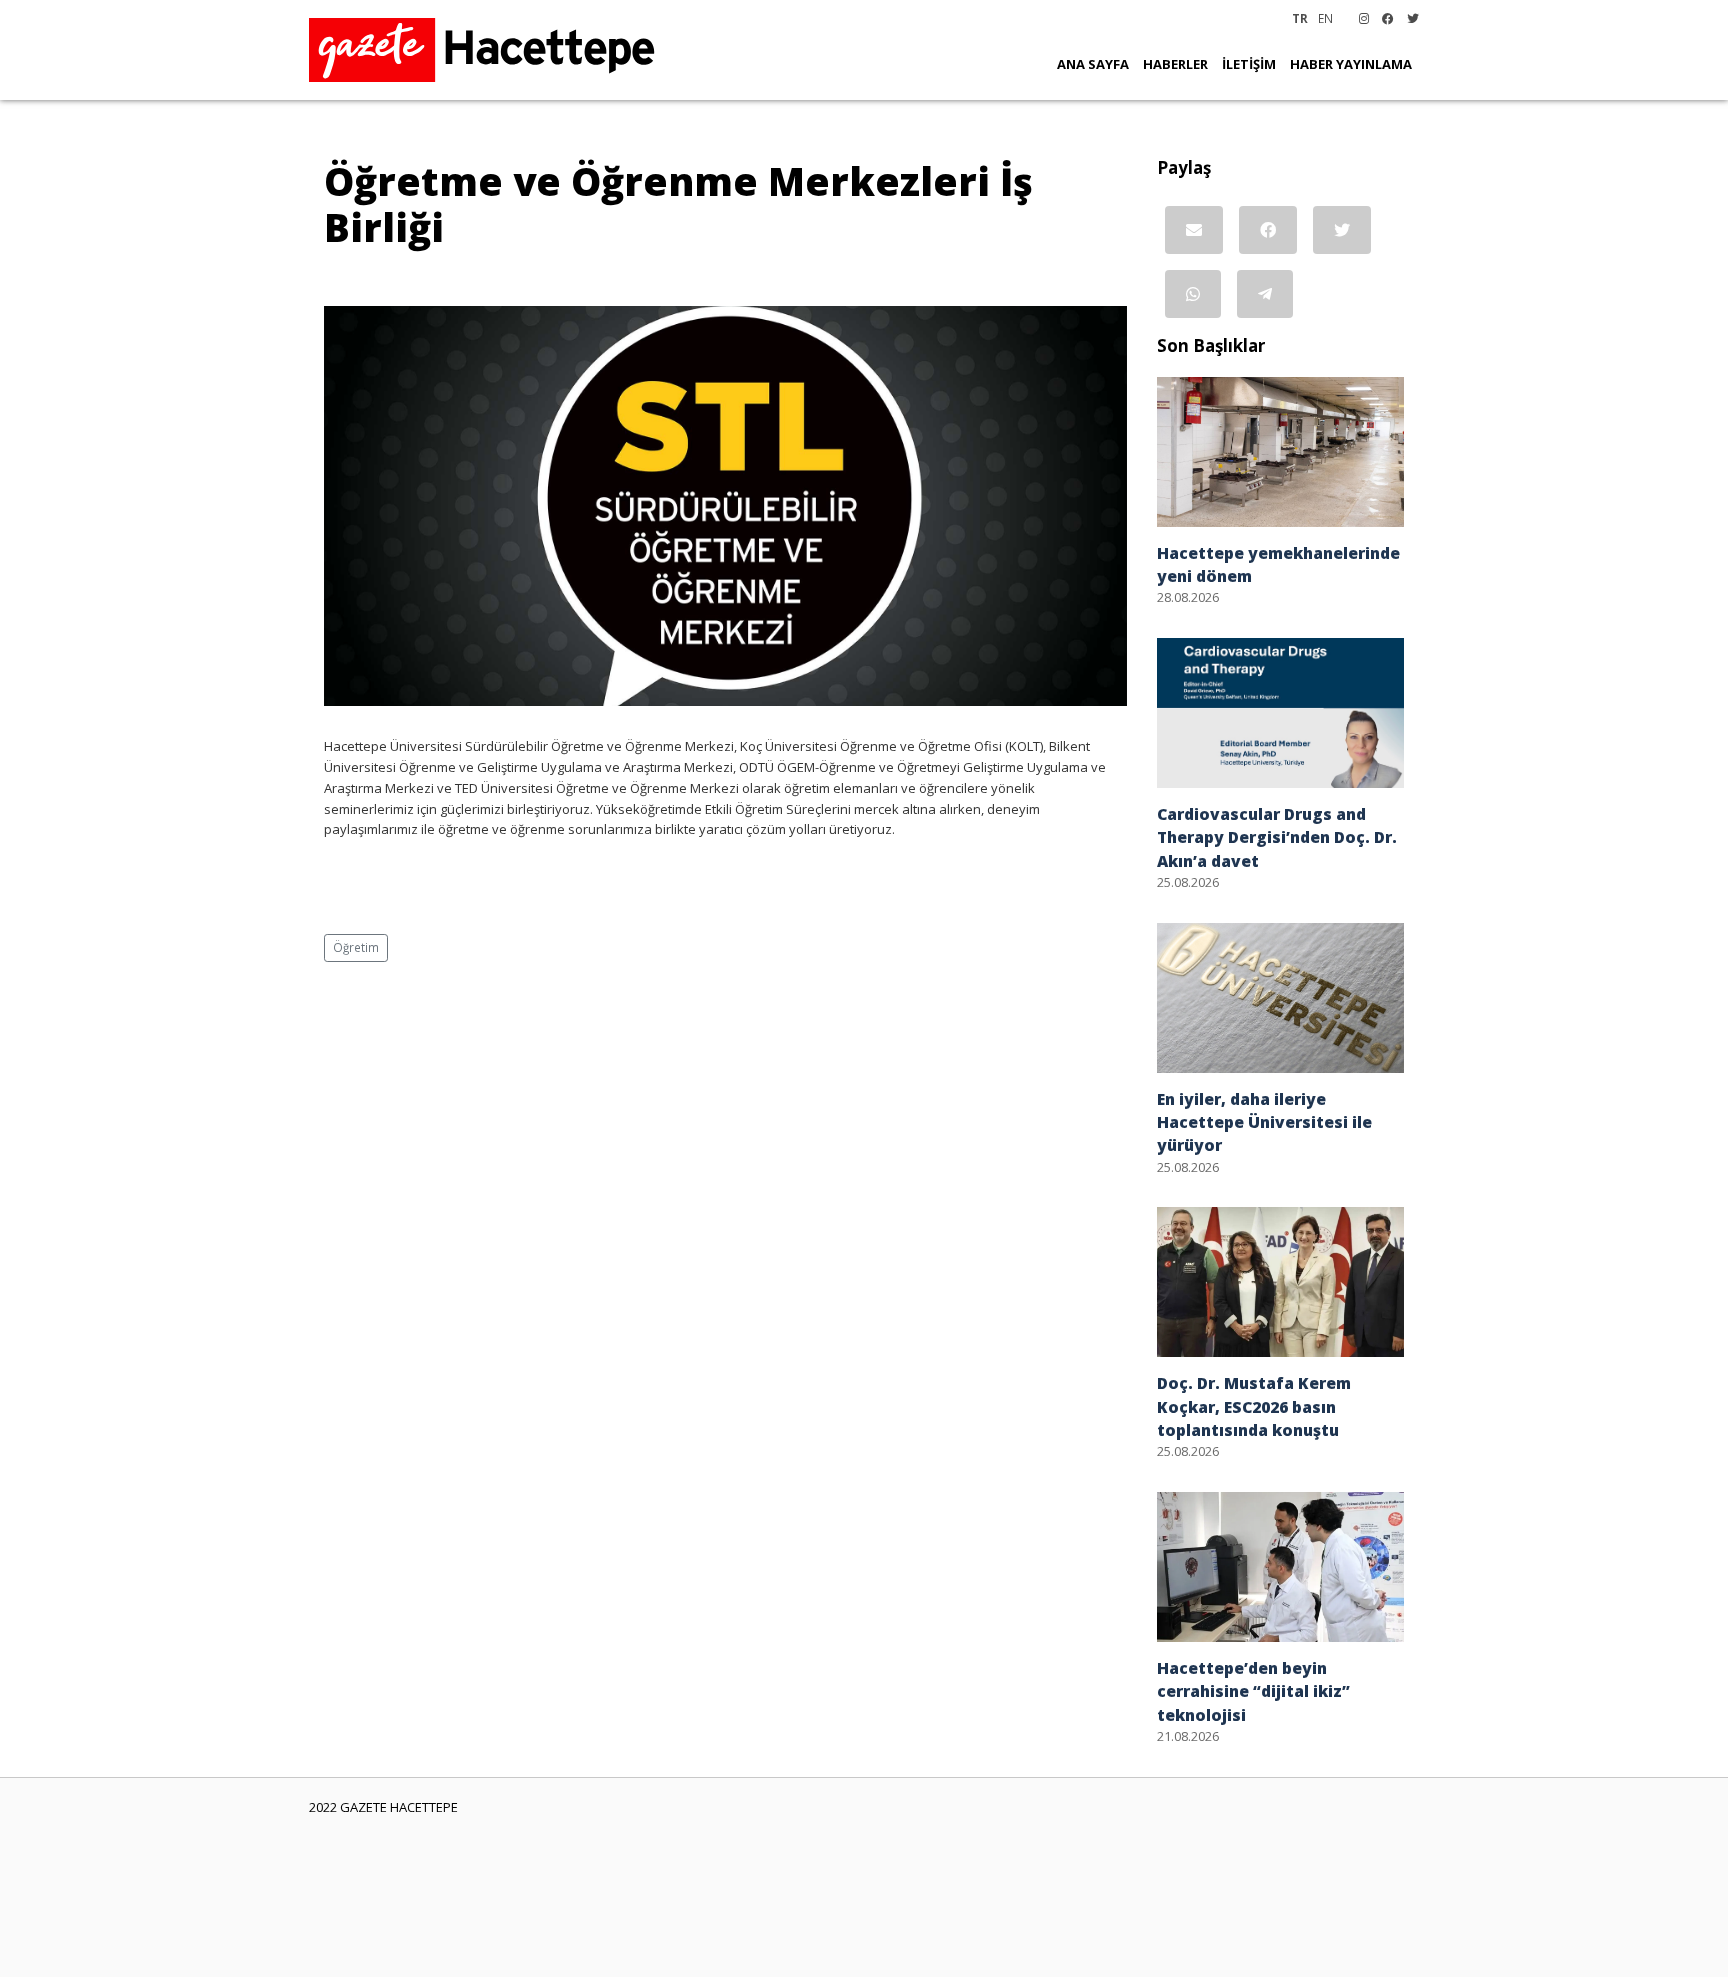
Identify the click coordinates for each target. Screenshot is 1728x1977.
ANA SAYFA (1093, 64)
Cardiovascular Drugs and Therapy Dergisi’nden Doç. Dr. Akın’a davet (1277, 837)
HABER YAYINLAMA (1351, 64)
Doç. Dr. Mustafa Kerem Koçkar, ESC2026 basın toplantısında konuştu (1254, 1406)
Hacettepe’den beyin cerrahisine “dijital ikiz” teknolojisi (1253, 1691)
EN (1325, 18)
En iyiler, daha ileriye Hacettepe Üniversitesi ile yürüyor (1264, 1122)
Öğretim (356, 947)
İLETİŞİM (1249, 64)
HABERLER (1175, 64)
